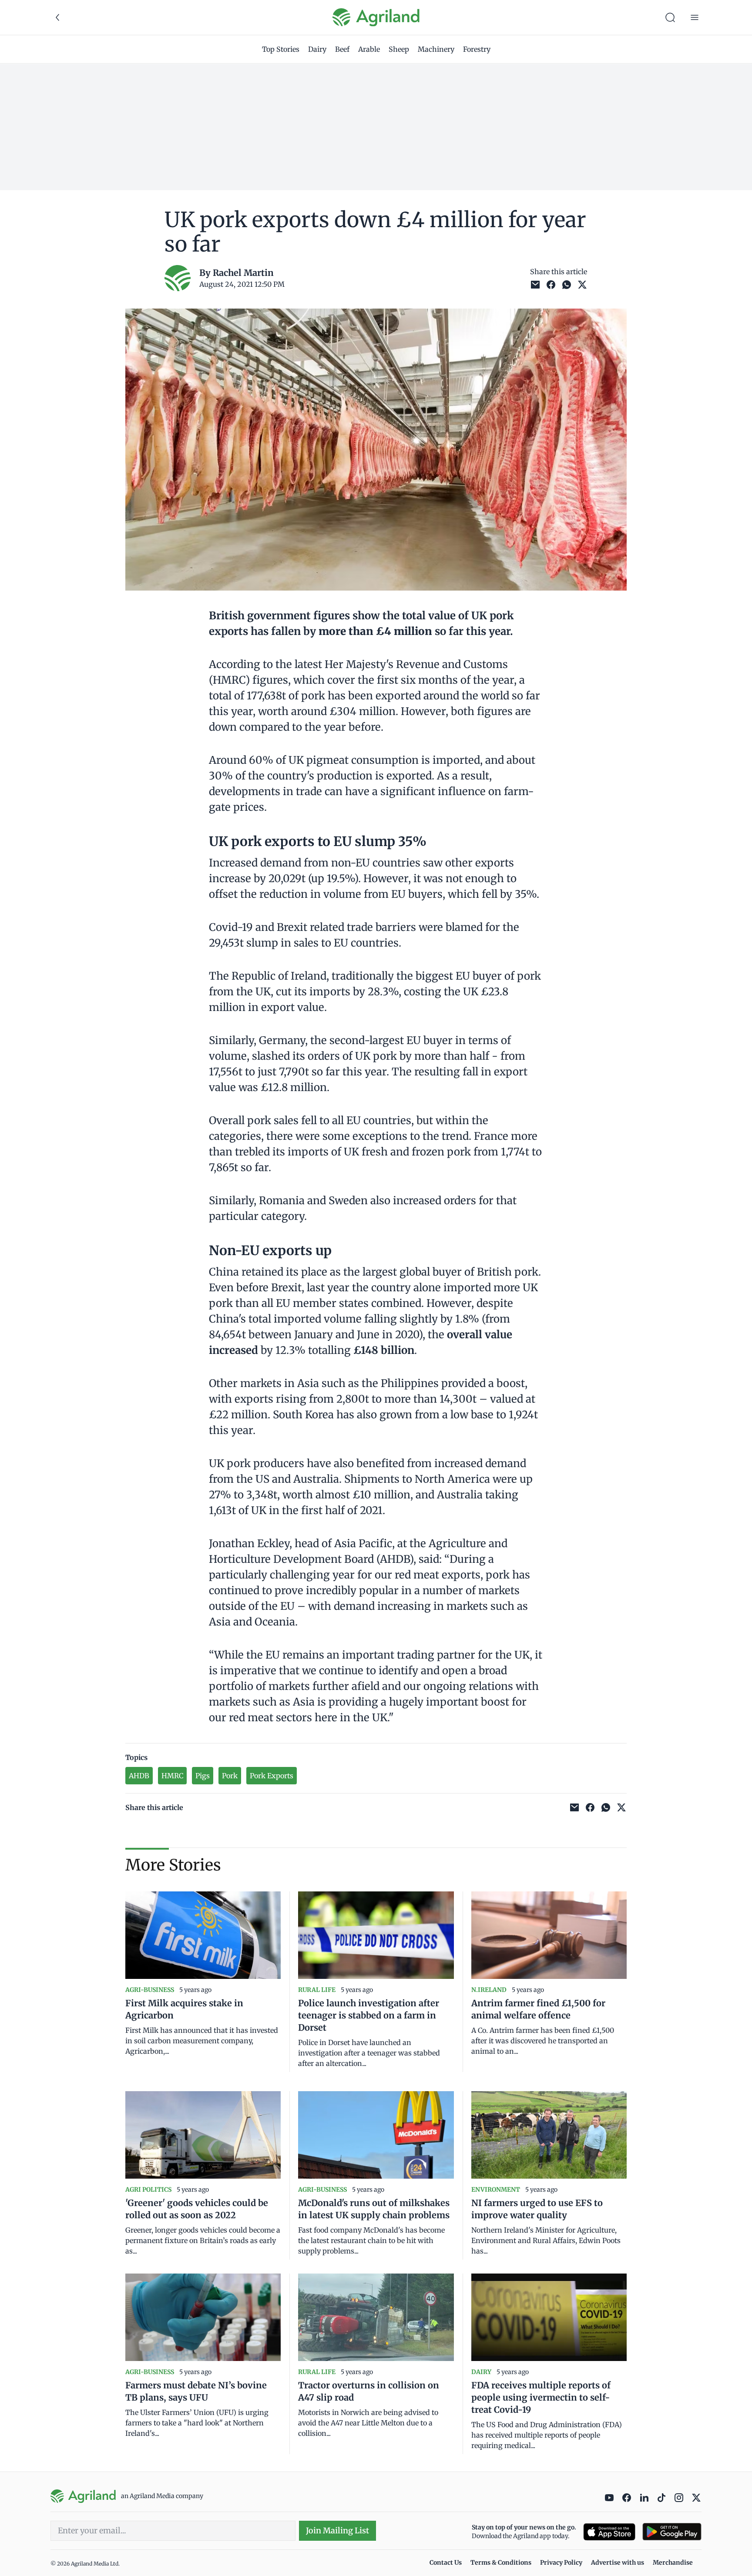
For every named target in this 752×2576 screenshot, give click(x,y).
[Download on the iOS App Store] (609, 2532)
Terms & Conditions (501, 2563)
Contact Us (446, 2563)
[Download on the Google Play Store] (672, 2532)
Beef (342, 49)
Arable (369, 49)
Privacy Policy (561, 2563)
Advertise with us (618, 2563)
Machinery (436, 49)
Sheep (399, 49)
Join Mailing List (337, 2531)
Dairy (317, 49)
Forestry (477, 49)
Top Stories (281, 49)
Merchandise (673, 2563)
